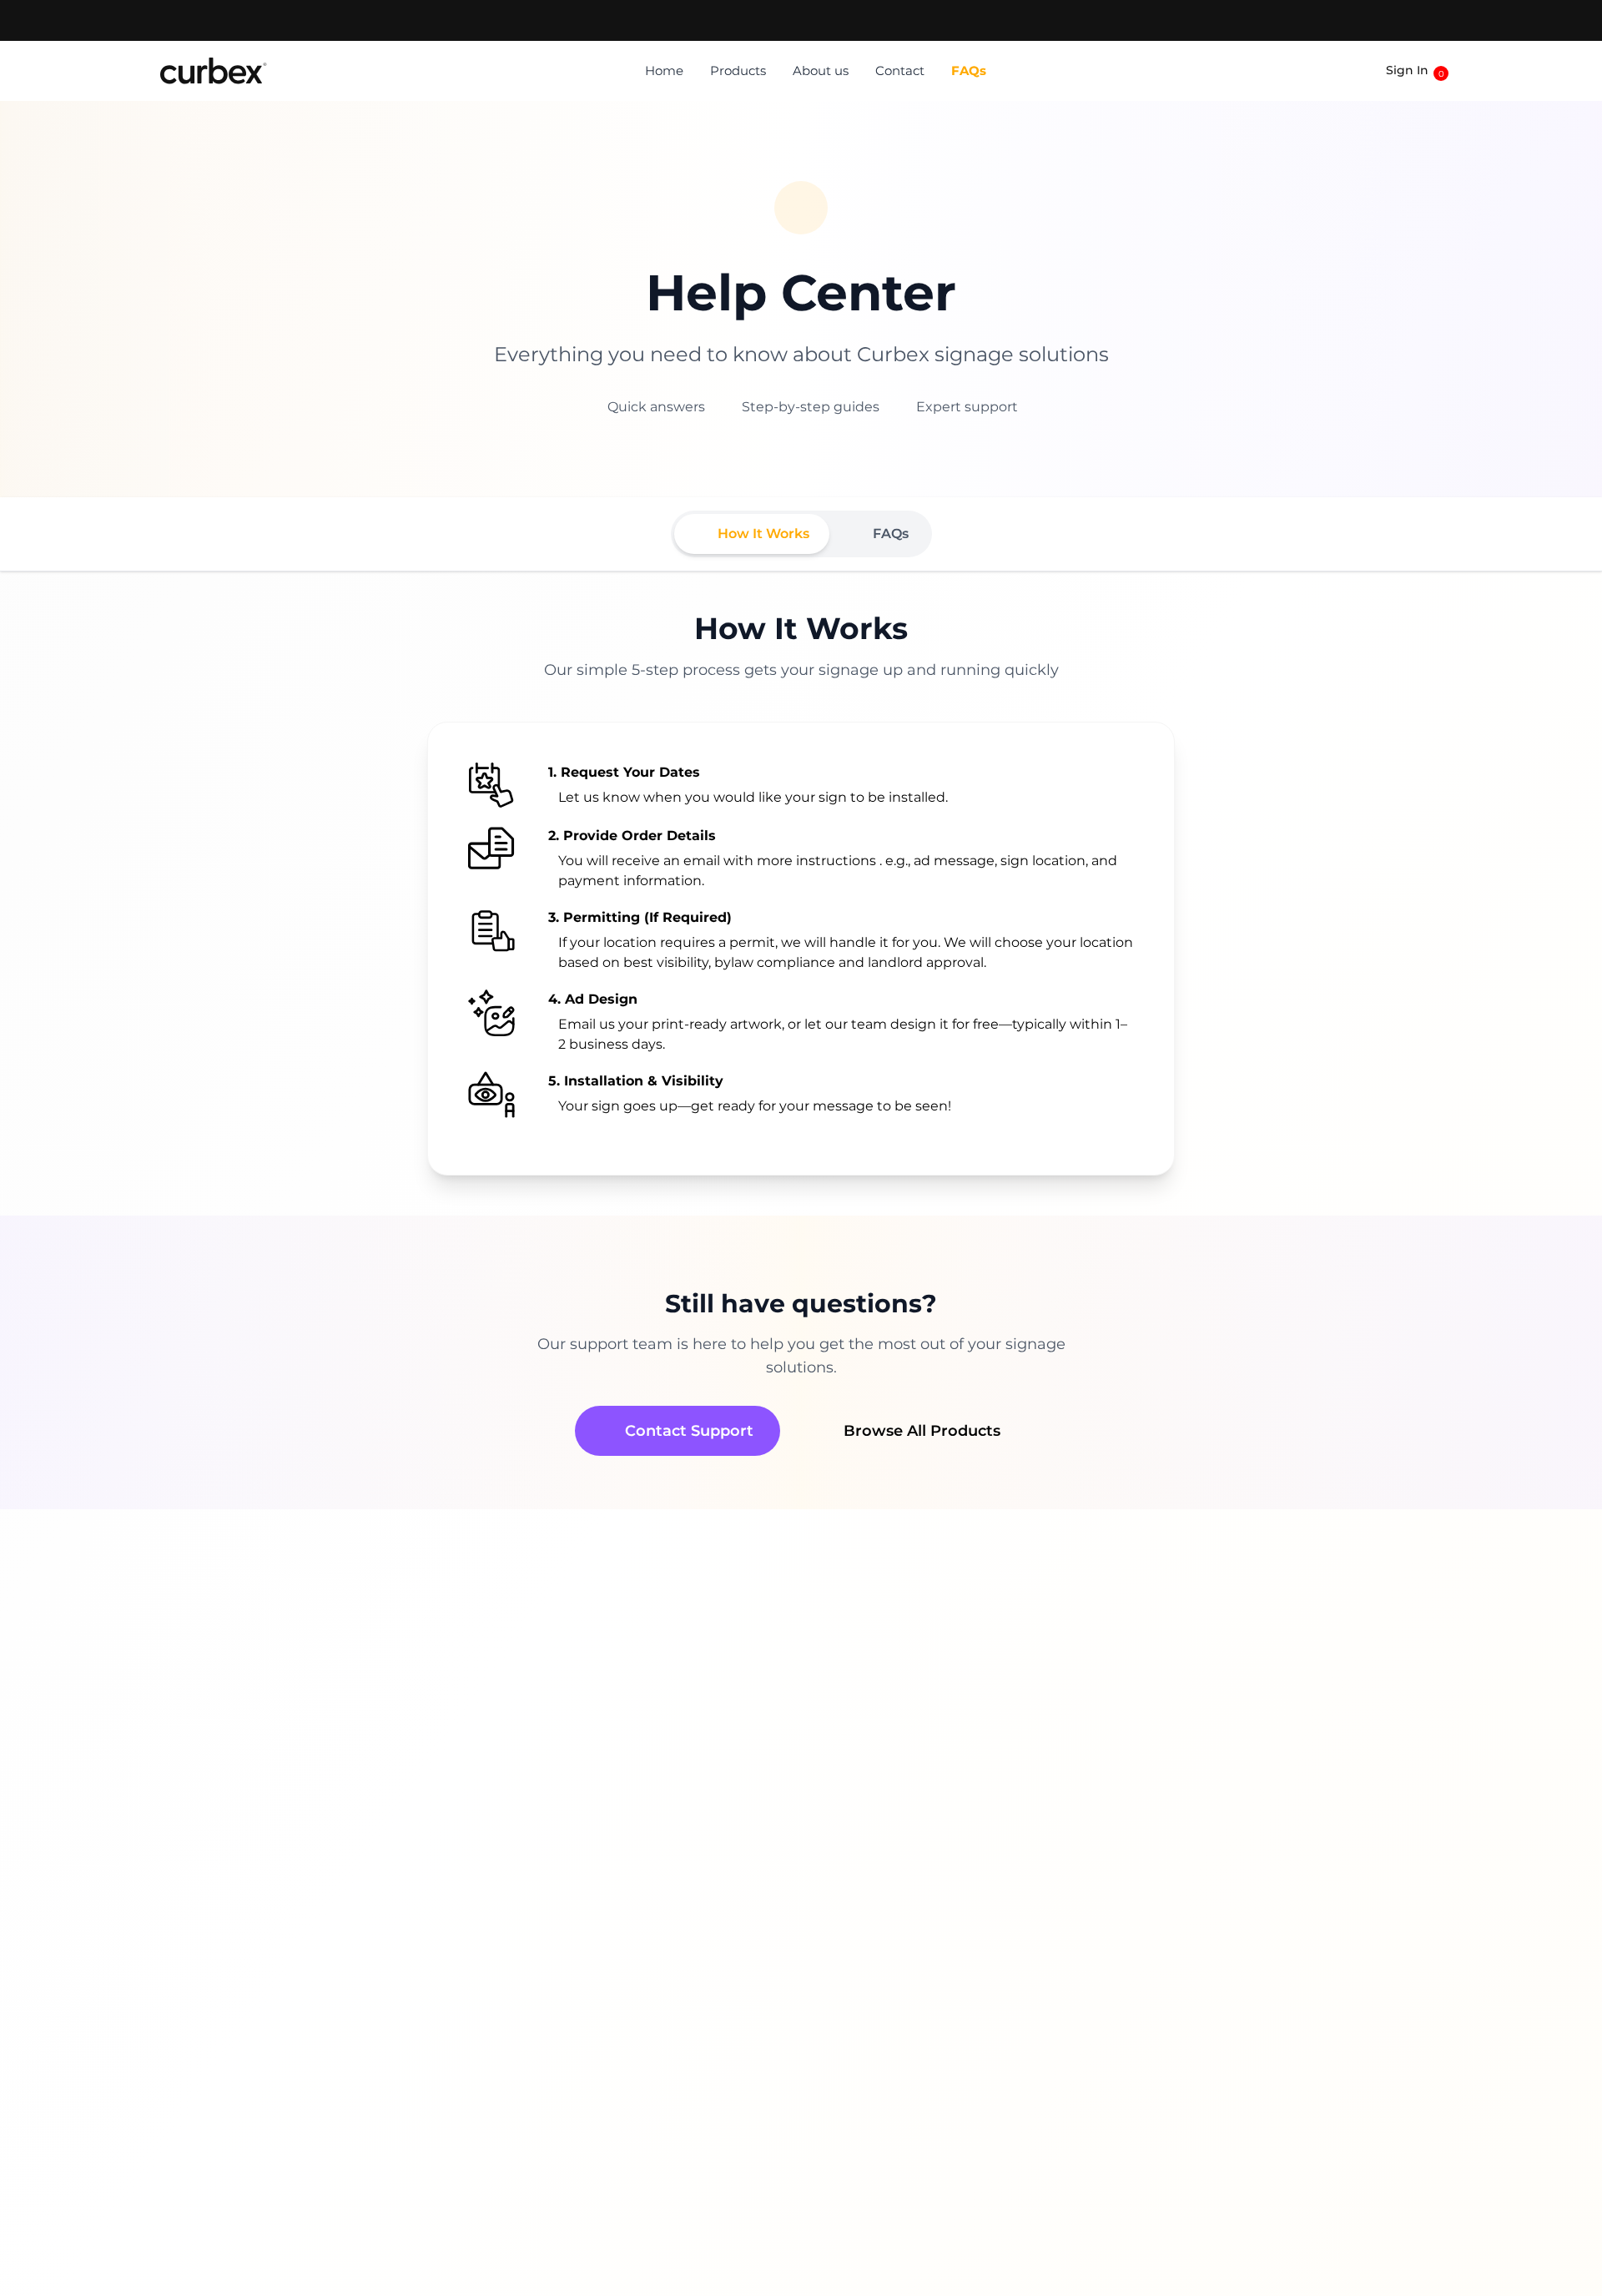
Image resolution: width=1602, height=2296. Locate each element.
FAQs (969, 70)
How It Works (763, 534)
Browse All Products (922, 1431)
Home (664, 70)
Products (738, 70)
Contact (900, 70)
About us (821, 70)
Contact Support (689, 1431)
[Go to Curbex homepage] (214, 71)
